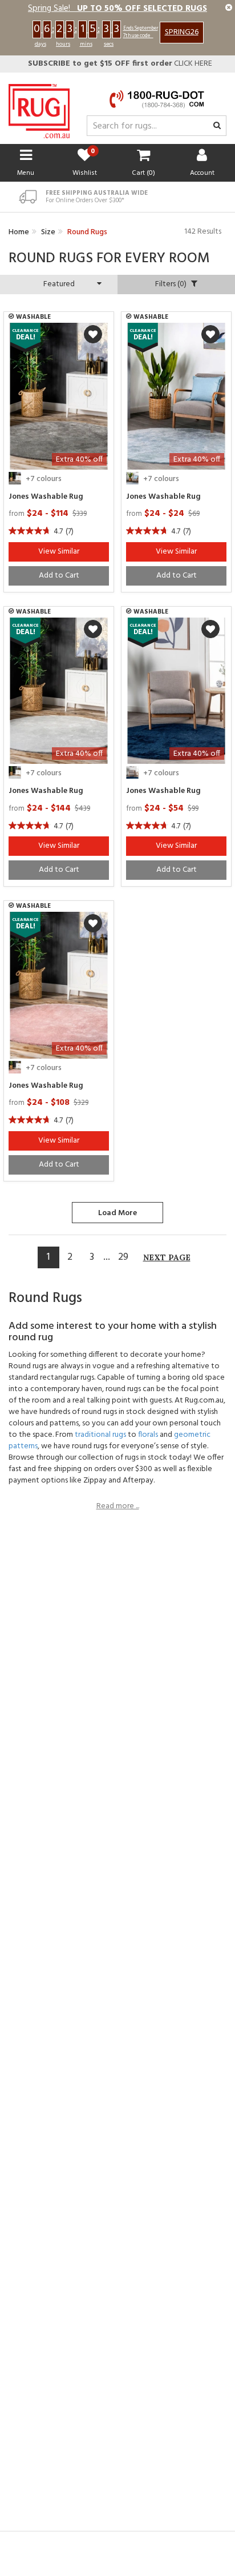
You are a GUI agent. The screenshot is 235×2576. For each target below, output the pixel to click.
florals (148, 1435)
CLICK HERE (120, 64)
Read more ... (118, 1507)
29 (123, 1257)
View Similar (59, 552)
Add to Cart (59, 576)
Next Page (167, 1257)
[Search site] (217, 126)
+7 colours (44, 479)
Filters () (172, 284)
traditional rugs (100, 1435)
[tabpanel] (59, 396)
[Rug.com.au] (39, 108)
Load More (117, 1213)
